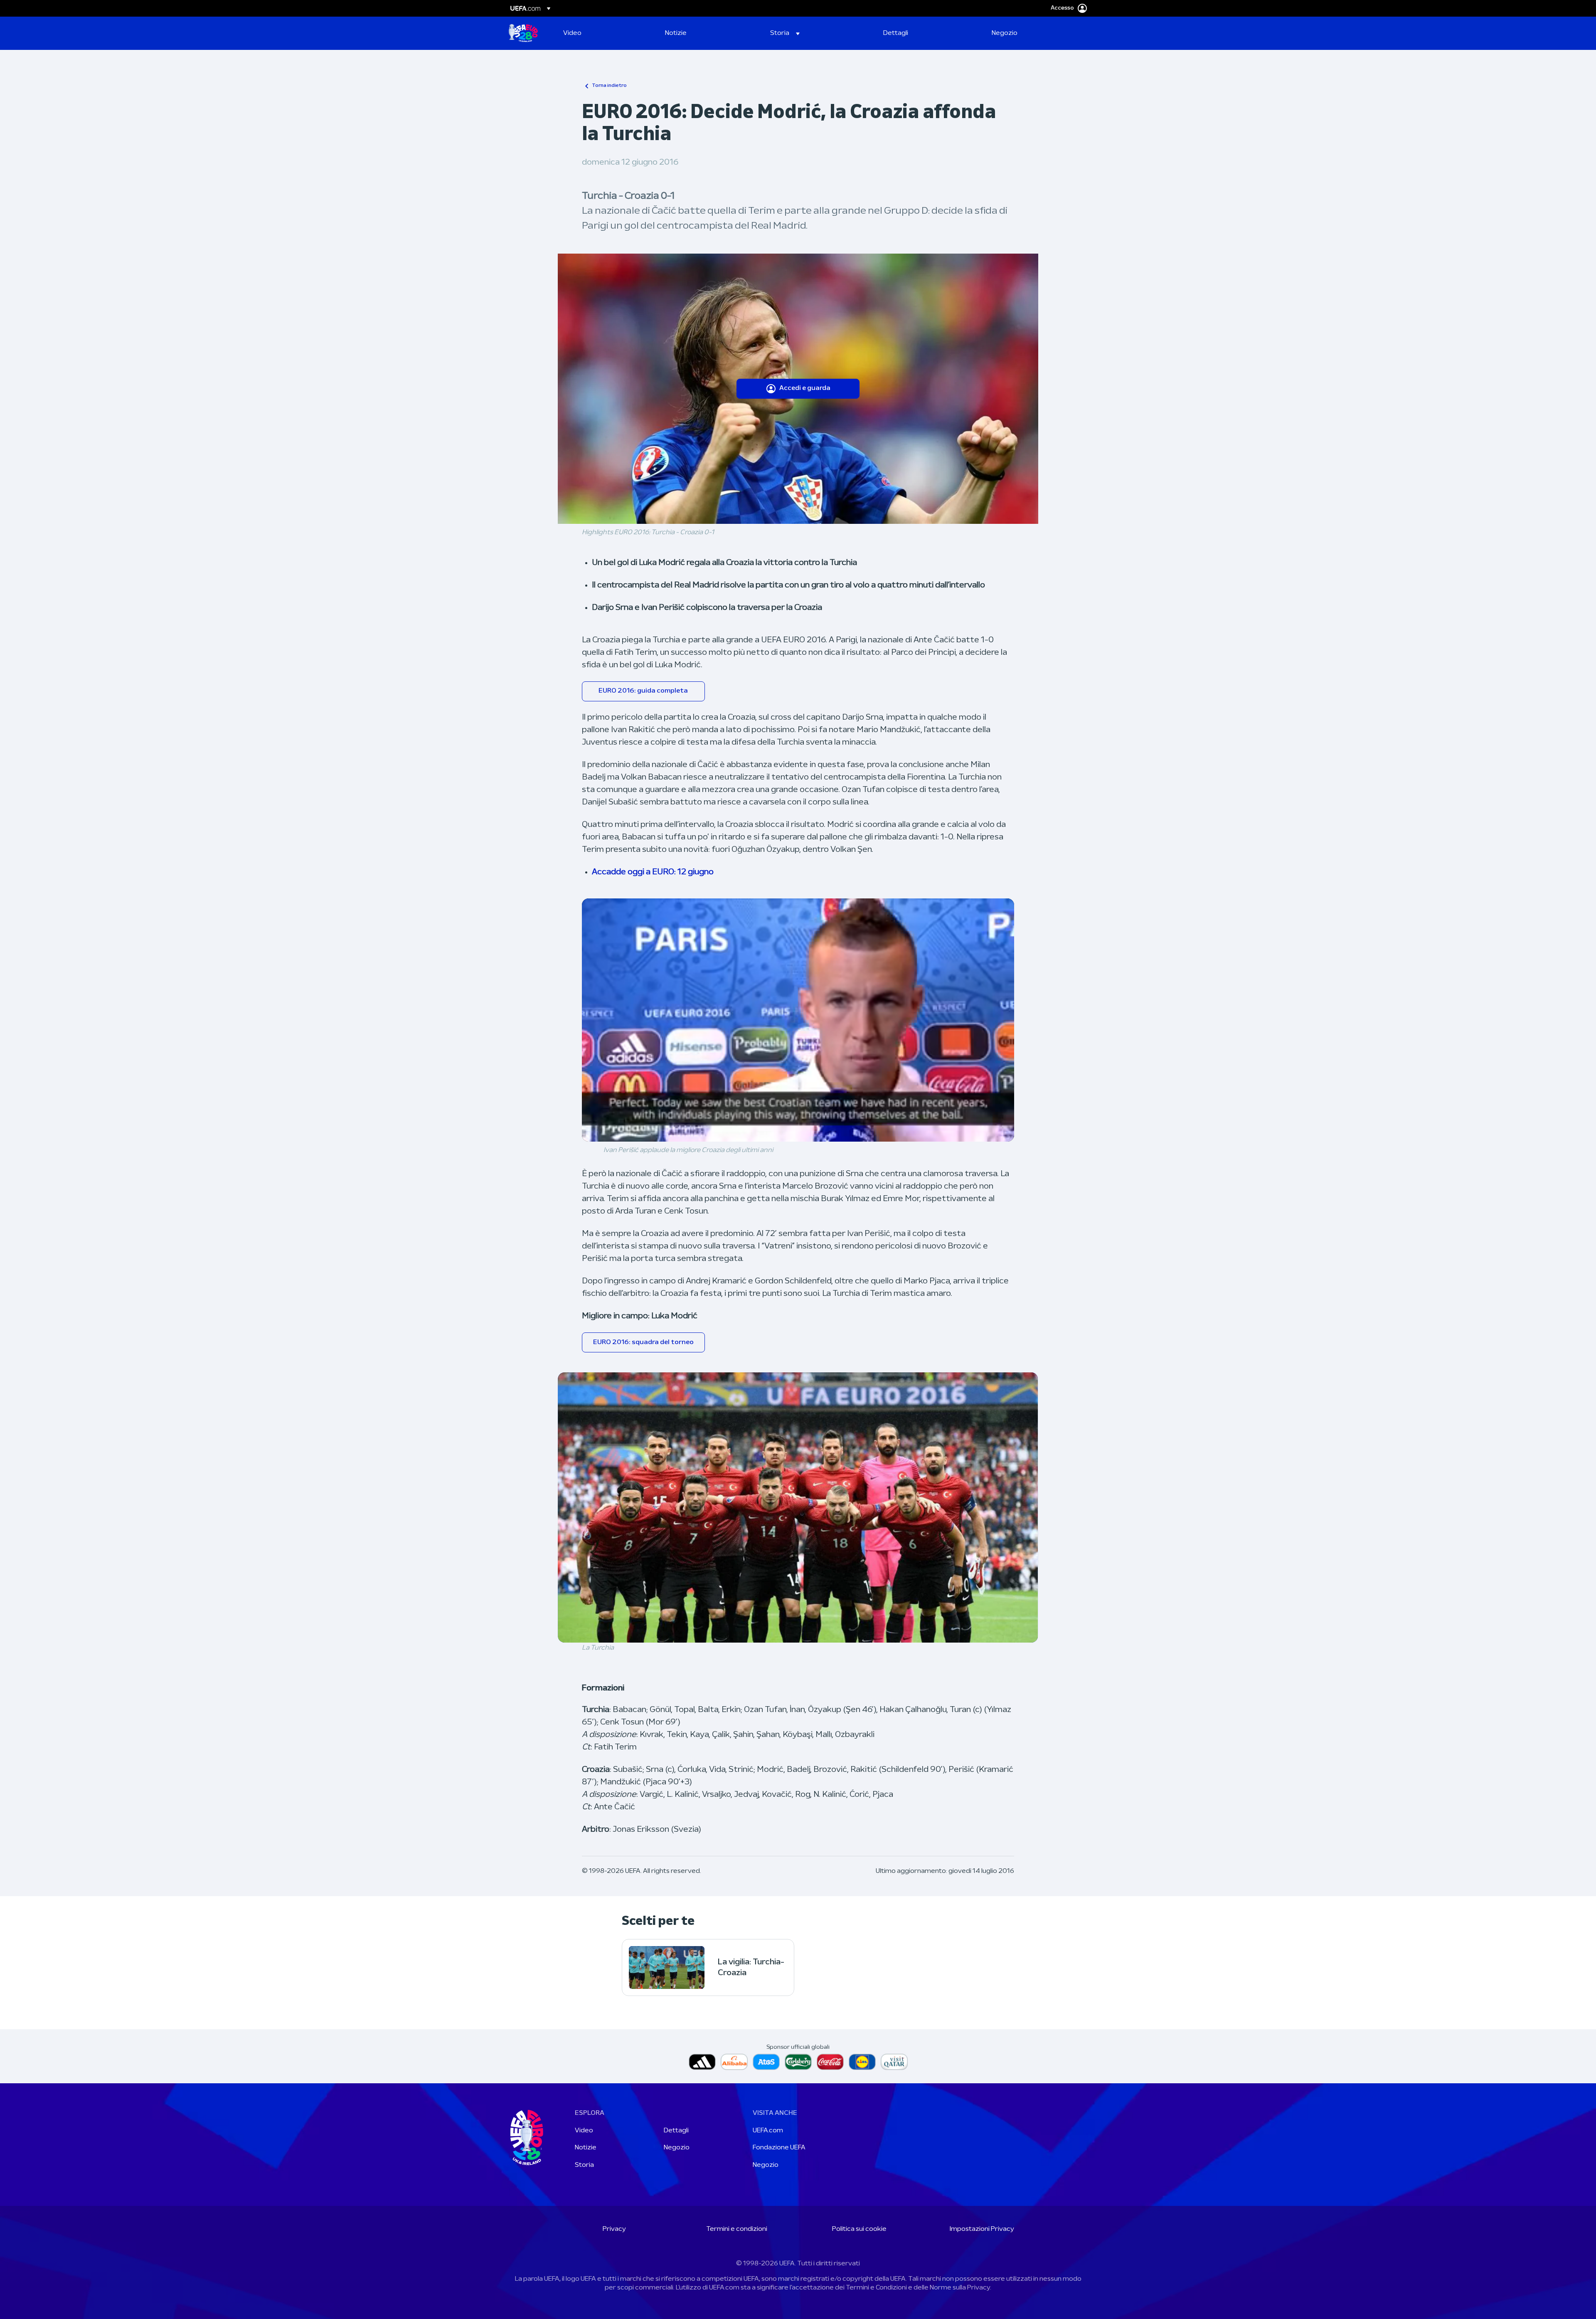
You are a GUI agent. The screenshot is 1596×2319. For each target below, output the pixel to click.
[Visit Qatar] (894, 2062)
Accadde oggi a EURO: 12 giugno (653, 872)
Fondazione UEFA (779, 2148)
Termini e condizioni (737, 2229)
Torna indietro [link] (609, 86)
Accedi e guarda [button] (805, 388)
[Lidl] (862, 2062)
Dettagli (676, 2131)
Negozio (677, 2148)
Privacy (614, 2229)
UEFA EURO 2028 (523, 33)
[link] (572, 33)
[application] (798, 1020)
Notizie (586, 2148)
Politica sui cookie (859, 2229)
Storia (584, 2165)
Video (584, 2131)
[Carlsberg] (798, 2062)
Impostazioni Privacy (982, 2229)
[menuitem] (604, 33)
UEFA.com (768, 2131)
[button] (785, 33)
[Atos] (766, 2062)
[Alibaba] (734, 2062)
